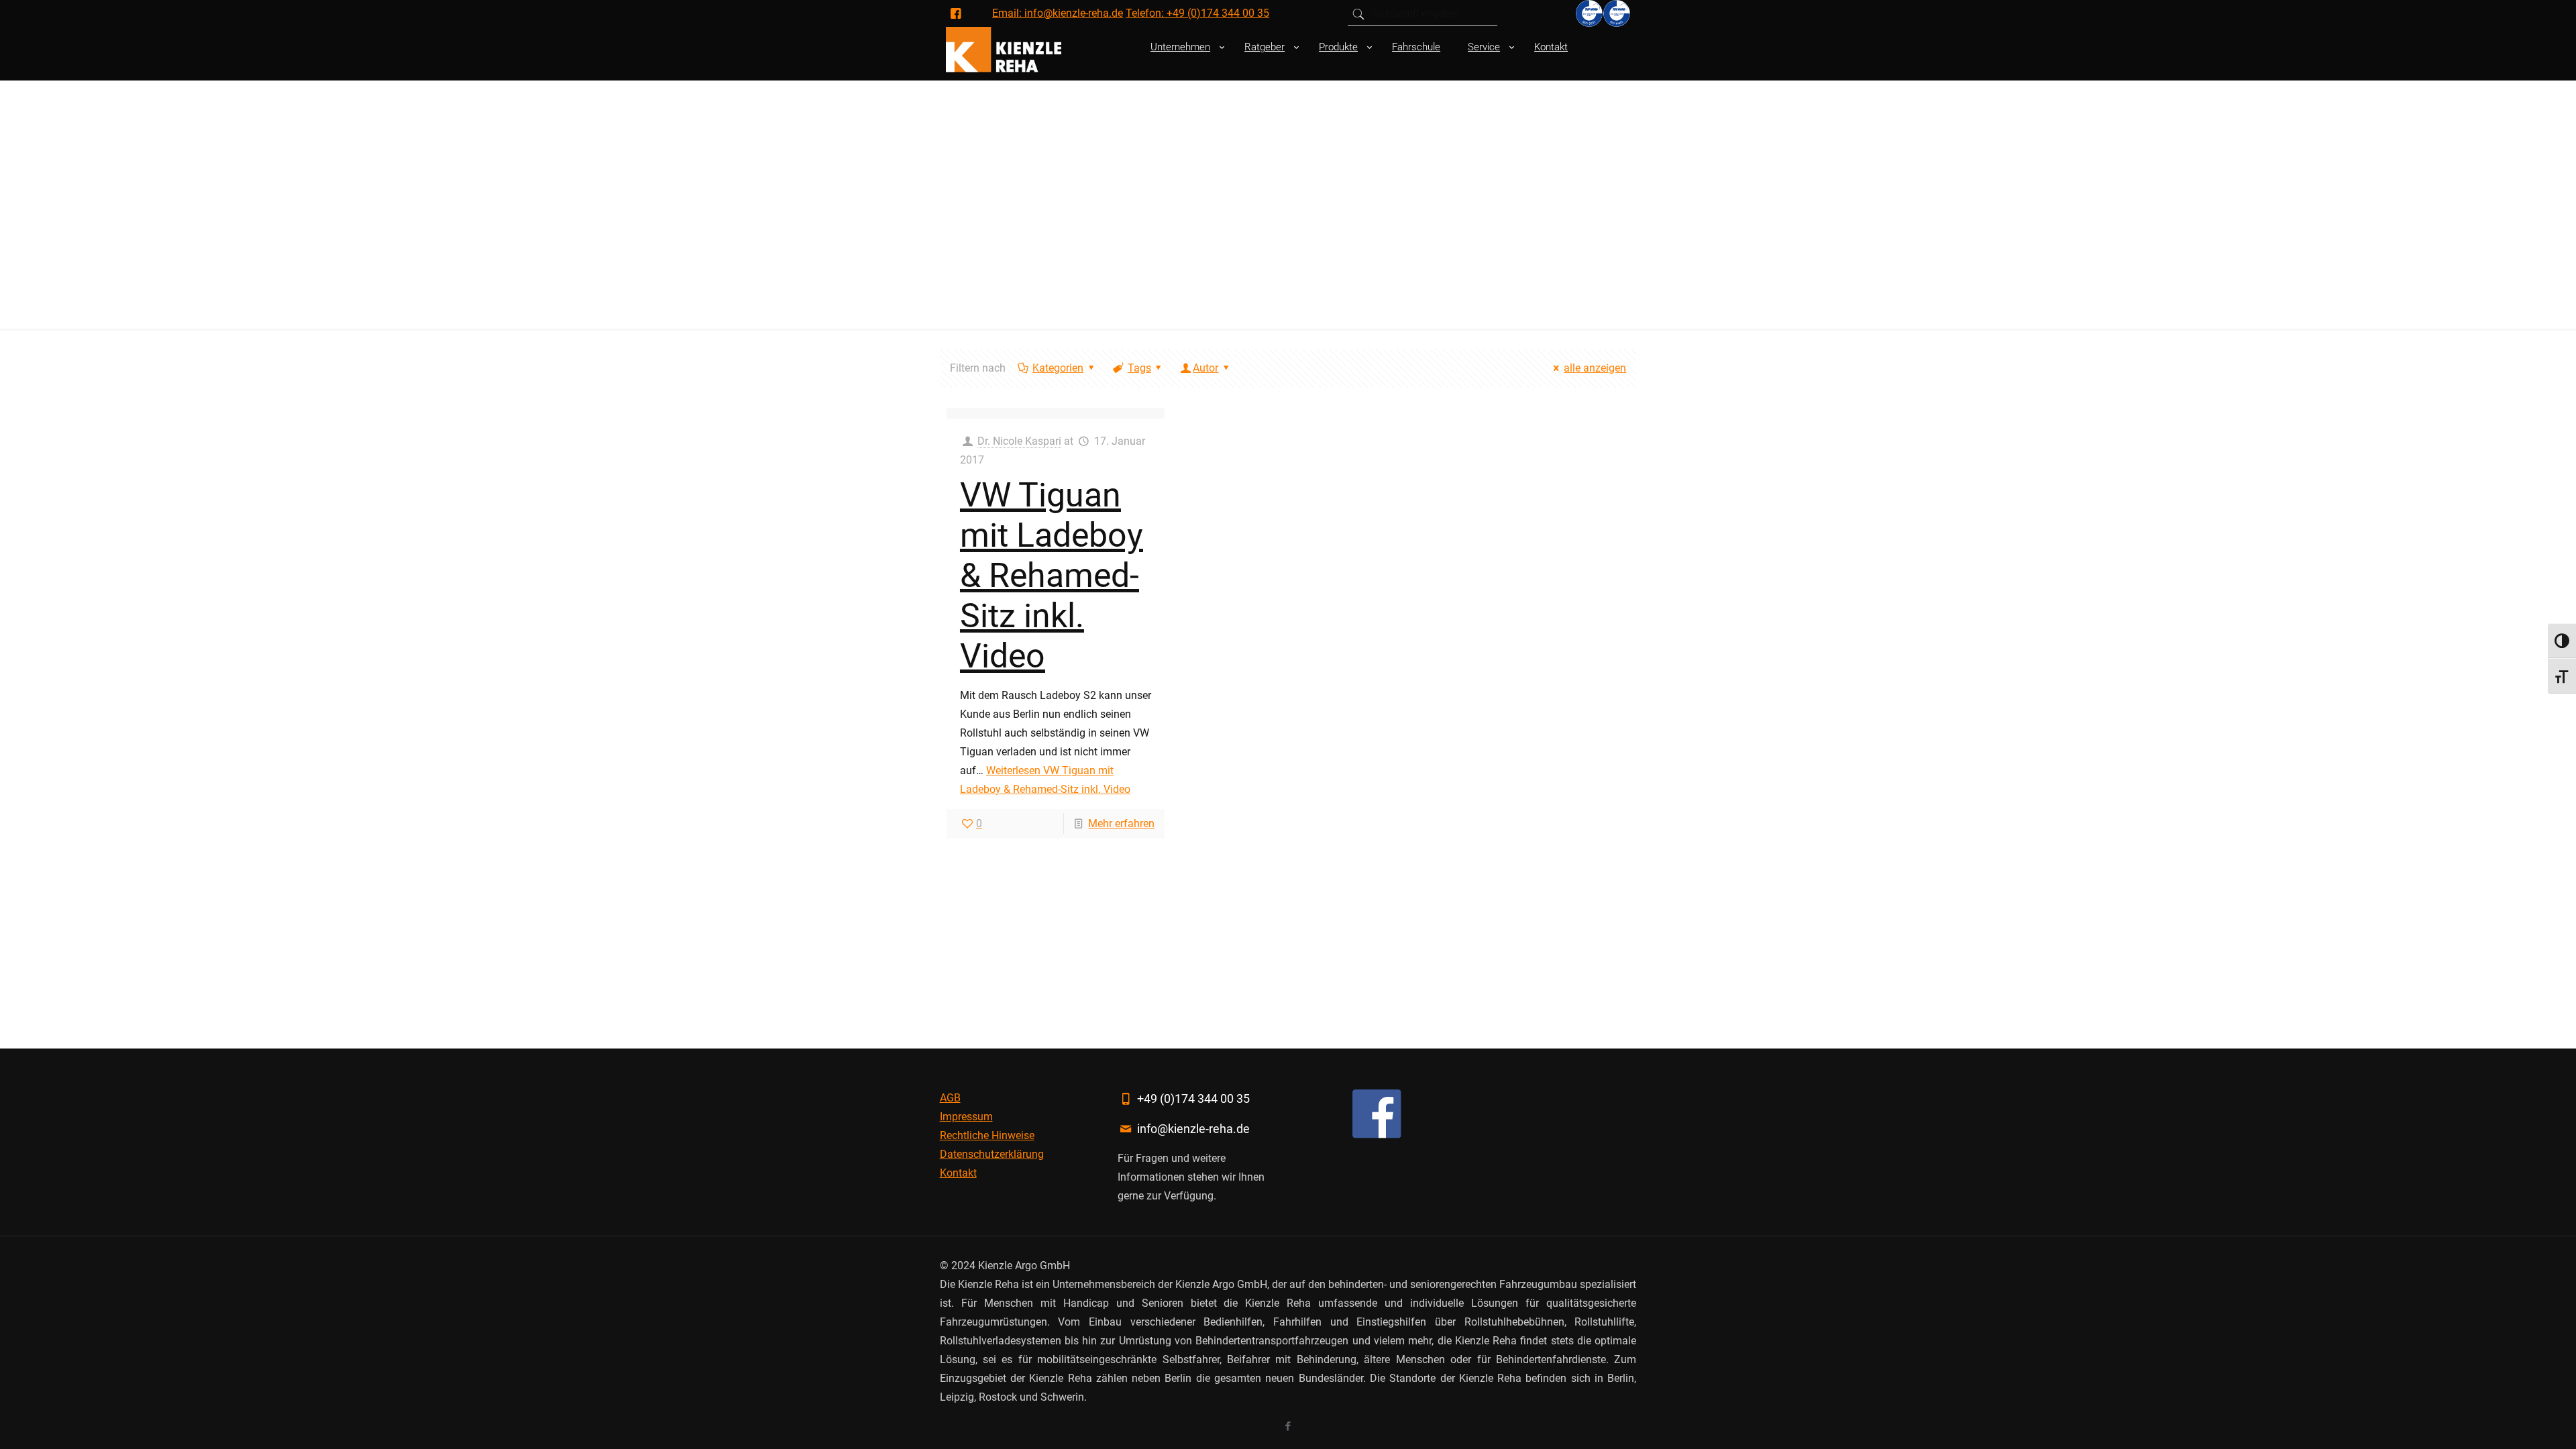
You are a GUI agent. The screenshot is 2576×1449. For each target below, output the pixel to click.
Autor (1205, 368)
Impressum (966, 1117)
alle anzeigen (1595, 368)
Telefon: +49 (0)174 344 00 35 (1197, 13)
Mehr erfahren (1121, 823)
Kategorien (1058, 368)
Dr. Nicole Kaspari (1019, 441)
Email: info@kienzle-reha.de (1058, 13)
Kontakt (958, 1173)
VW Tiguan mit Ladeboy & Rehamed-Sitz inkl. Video (1052, 576)
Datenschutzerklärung (992, 1154)
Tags (1139, 368)
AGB (950, 1098)
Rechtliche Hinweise (987, 1135)
